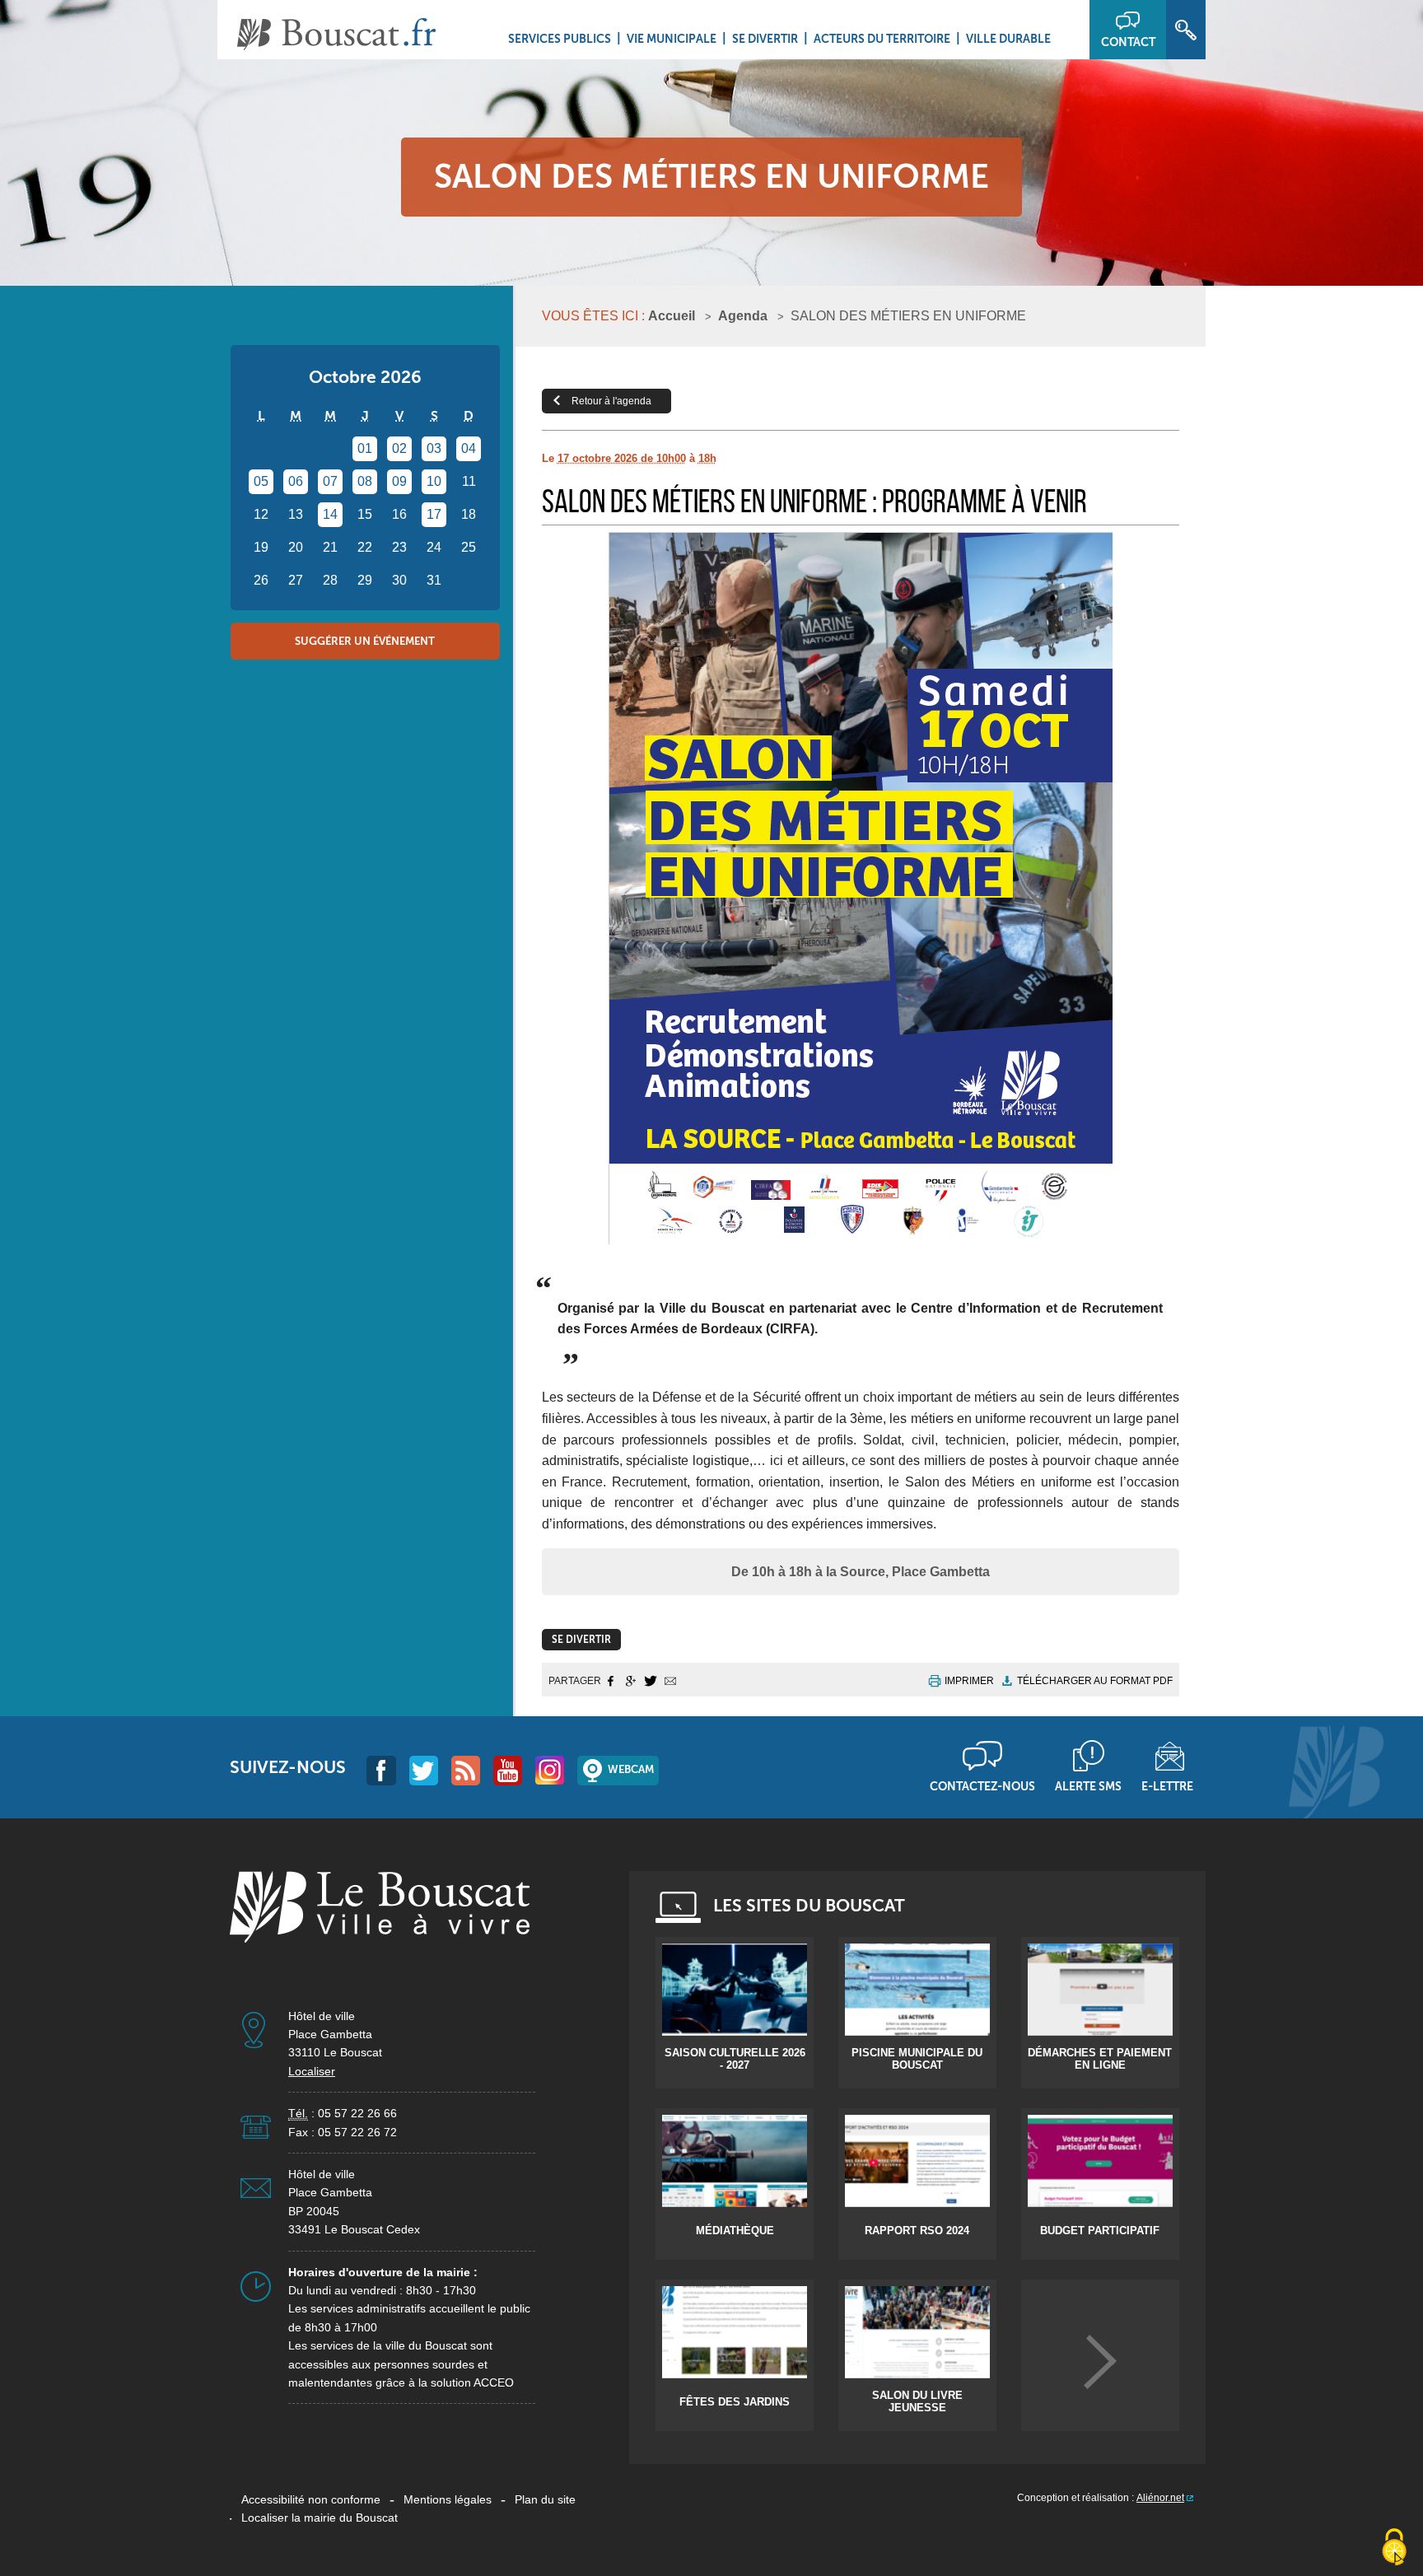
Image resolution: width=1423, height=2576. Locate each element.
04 (469, 448)
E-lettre (1167, 1786)
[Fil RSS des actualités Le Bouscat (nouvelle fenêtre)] (466, 1770)
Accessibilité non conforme (311, 2499)
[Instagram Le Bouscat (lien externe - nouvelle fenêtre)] (550, 1770)
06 (296, 481)
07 (330, 481)
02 (399, 448)
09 (399, 481)
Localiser (312, 2071)
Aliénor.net (1160, 2498)
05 (261, 481)
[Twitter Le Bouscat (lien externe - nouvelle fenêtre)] (424, 1770)
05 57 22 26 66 (357, 2113)
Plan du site (545, 2499)
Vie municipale (672, 39)
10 (434, 481)
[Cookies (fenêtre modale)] (1394, 2548)
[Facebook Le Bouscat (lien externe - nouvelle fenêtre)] (381, 1770)
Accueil (672, 316)
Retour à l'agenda (611, 401)
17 (434, 514)
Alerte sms (1088, 1786)
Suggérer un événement (365, 641)
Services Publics (560, 39)
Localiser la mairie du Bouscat (320, 2518)
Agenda (743, 316)
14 (330, 514)
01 (365, 448)
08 (365, 481)
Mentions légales (448, 2499)
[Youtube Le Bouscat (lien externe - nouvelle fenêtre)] (508, 1770)
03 (434, 448)
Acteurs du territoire (882, 39)
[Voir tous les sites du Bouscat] (1100, 2361)
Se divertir (765, 39)
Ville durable (1008, 39)
